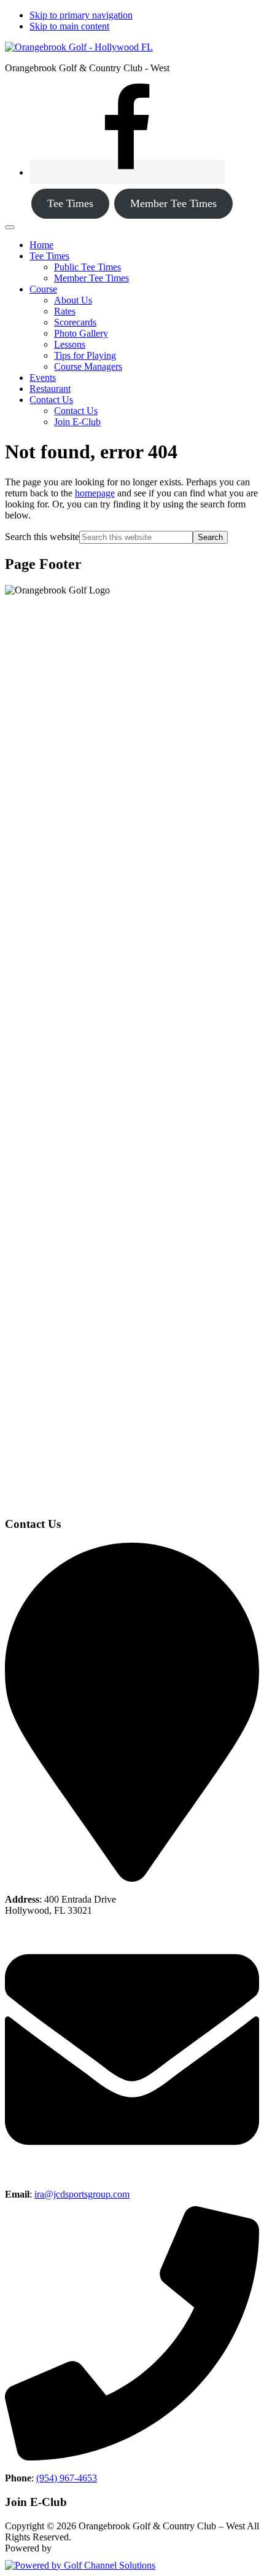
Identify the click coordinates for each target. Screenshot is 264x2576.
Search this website (42, 537)
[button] (49, 256)
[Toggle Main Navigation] (10, 227)
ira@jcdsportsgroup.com (82, 2194)
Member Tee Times (173, 203)
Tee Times (70, 203)
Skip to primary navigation (81, 15)
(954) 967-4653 (67, 2478)
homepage (95, 493)
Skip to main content (69, 26)
